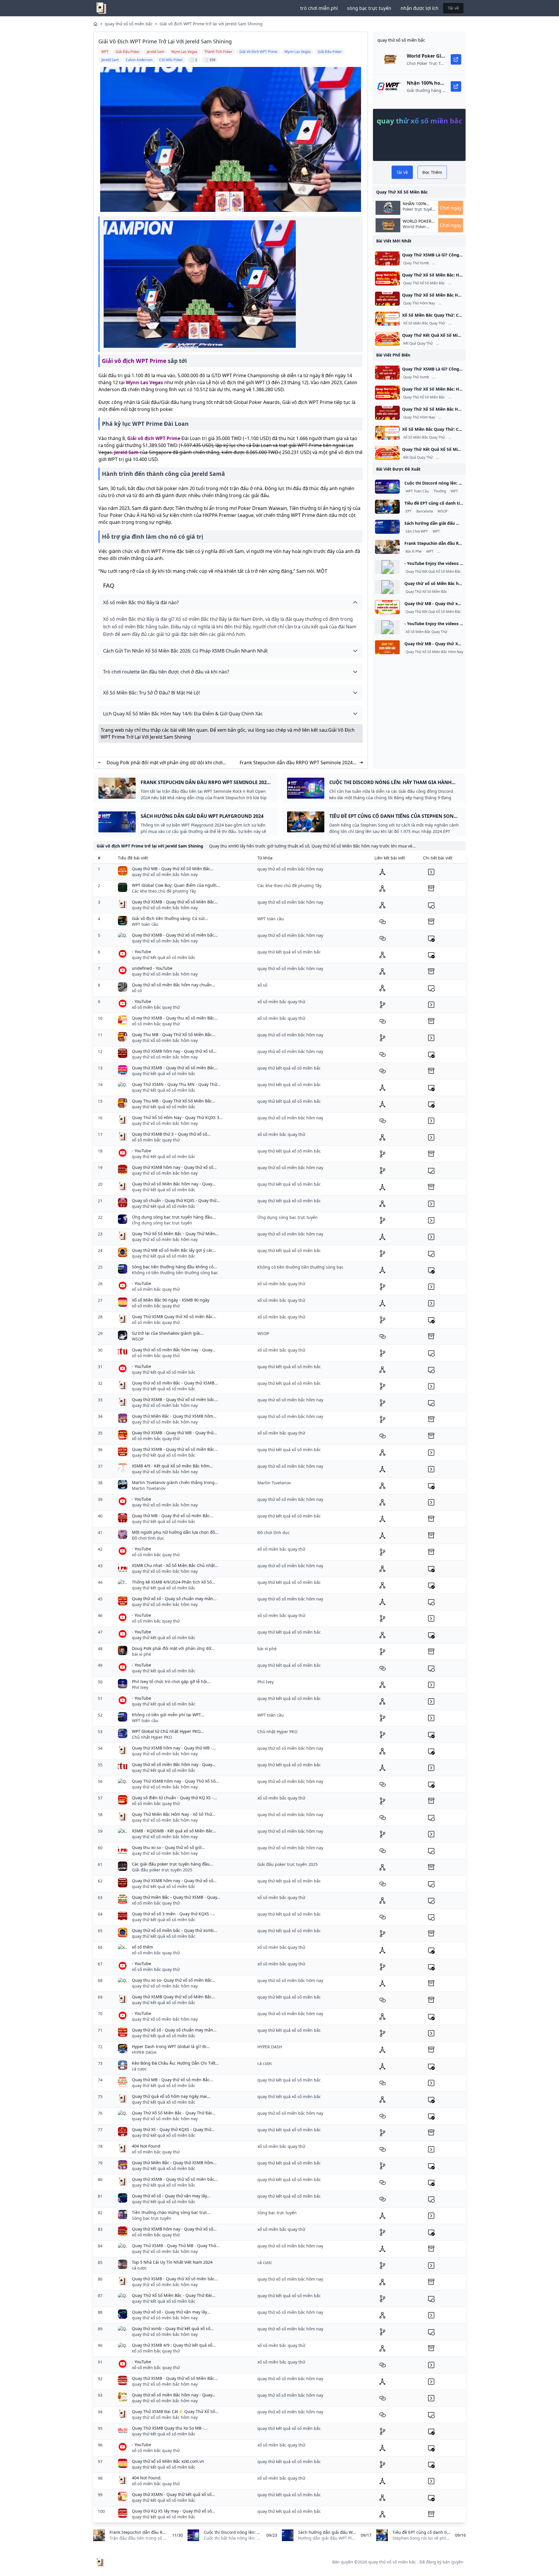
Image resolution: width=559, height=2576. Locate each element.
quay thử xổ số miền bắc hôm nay (165, 874)
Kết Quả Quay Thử (418, 343)
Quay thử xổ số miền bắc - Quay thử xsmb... (175, 1930)
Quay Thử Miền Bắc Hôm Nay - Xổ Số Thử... (174, 1814)
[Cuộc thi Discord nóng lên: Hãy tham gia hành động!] (387, 487)
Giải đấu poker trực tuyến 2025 (162, 1870)
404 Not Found (146, 2146)
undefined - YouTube (152, 968)
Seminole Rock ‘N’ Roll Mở (459, 552)
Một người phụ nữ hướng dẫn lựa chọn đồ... (175, 1532)
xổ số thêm (143, 1947)
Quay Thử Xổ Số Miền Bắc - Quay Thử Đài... (174, 2113)
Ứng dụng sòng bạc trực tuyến (162, 1223)
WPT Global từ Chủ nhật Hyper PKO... (168, 1731)
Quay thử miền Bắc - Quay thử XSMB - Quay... (176, 1897)
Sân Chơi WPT (417, 531)
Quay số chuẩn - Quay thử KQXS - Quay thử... (176, 1200)
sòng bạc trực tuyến (369, 8)
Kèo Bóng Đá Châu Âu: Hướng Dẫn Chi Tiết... (175, 2063)
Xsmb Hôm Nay (452, 303)
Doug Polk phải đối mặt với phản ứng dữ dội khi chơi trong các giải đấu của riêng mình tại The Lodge (164, 763)
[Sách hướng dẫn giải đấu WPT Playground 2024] (387, 527)
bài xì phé (141, 1654)
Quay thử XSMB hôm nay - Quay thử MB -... (174, 1748)
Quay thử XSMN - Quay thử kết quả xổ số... (173, 2494)
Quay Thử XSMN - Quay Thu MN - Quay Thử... (176, 1084)
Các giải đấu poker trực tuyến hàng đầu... (173, 1864)
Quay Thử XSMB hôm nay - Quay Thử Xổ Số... (175, 1781)
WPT (454, 491)
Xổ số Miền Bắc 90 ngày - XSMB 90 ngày (171, 1300)
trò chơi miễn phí (319, 8)
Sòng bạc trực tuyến (152, 2218)
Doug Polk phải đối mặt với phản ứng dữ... (173, 1648)
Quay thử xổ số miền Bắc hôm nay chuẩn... (174, 985)
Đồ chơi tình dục (148, 1538)
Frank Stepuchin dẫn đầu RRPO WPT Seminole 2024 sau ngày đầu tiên (296, 763)
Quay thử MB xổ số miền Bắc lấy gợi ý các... (174, 1250)
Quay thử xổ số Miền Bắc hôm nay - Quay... (174, 1184)
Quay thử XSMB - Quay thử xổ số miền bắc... (175, 935)
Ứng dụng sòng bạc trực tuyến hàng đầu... (174, 1217)
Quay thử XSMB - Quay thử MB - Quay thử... (174, 1433)
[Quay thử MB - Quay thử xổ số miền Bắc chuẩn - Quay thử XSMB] (387, 607)
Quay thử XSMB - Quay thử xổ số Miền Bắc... (175, 902)
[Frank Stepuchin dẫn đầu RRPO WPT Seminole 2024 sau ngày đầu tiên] (387, 547)
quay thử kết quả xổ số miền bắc (164, 957)
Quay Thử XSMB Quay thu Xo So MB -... (170, 2428)
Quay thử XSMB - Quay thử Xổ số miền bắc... (175, 2279)
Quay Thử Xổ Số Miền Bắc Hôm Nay (434, 652)
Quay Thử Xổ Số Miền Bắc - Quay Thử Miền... (175, 1234)
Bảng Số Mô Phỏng (453, 343)
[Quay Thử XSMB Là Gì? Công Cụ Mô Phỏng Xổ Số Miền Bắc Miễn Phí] (387, 258)
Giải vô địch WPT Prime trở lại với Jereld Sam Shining (211, 24)
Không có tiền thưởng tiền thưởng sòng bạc (175, 1273)
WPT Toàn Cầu (417, 491)
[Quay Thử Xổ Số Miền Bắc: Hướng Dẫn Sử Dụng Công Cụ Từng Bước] (387, 279)
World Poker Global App (417, 221)
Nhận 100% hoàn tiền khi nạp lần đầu (418, 204)
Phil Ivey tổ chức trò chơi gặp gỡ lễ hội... (171, 1681)
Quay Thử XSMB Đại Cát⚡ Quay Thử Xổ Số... (175, 2411)
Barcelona (425, 511)
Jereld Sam (126, 452)
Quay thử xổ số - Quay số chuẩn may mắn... (174, 1599)
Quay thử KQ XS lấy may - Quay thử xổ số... (174, 2511)
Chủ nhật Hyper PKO (152, 1737)
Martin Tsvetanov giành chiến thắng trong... (175, 1482)
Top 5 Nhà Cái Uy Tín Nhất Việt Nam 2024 (172, 2262)
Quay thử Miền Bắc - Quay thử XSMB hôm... (174, 1416)
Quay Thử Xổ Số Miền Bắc (424, 283)
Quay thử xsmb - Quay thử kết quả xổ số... (173, 2328)
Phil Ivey (140, 1687)
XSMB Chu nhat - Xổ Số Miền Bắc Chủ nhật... (175, 1565)
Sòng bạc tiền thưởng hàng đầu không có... (174, 1267)
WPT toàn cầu (145, 924)
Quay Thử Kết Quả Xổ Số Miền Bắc (433, 572)
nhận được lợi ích (420, 8)
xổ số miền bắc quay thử (156, 1007)
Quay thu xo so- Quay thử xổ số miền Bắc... (174, 1980)
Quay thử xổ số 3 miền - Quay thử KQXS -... (174, 1914)
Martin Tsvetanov (149, 1488)
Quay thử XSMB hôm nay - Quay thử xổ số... (174, 1051)
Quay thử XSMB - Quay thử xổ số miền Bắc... (175, 1068)
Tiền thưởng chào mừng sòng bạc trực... (171, 2212)
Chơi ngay (451, 208)
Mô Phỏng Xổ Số (447, 263)
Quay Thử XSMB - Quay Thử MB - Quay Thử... (176, 2246)
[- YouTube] (387, 567)
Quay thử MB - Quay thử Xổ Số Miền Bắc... (173, 869)
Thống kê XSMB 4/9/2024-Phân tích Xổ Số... (174, 1582)
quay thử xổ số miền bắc (129, 24)
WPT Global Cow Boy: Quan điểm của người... (176, 885)
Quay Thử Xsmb (416, 263)
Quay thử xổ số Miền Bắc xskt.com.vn (168, 2461)
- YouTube (141, 952)
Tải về (453, 8)
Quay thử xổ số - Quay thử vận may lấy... (171, 2196)
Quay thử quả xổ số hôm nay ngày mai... (171, 2096)
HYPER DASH (144, 2052)
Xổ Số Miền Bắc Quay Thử (424, 323)
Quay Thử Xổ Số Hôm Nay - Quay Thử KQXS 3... (177, 1117)
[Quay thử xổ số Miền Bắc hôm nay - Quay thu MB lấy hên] (387, 587)
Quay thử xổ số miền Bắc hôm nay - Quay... (174, 1350)
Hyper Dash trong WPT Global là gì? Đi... (171, 2046)
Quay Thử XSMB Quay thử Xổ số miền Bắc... (174, 1317)
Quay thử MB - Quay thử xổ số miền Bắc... (173, 1516)
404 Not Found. (147, 2478)
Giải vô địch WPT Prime (134, 361)
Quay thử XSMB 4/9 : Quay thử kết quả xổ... (174, 2345)
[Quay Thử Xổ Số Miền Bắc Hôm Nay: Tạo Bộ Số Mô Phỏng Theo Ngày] (387, 299)
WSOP (443, 511)
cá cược (139, 2069)
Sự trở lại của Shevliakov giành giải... (168, 1333)
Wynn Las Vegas (144, 382)
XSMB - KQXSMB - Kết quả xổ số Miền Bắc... (174, 1831)
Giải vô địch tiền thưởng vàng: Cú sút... (170, 918)
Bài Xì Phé (414, 552)
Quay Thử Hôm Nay (419, 303)
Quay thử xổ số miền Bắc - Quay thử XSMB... (175, 1383)
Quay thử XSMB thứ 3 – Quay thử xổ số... (171, 1134)
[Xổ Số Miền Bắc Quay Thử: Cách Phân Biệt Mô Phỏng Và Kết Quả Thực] (387, 319)
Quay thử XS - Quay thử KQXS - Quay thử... (173, 2129)
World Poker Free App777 (415, 229)
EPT (409, 511)
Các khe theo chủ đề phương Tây (164, 891)
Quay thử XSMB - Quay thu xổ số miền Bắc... (175, 1018)
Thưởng (440, 491)
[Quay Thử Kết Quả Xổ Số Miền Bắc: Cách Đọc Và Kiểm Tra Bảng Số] (387, 339)
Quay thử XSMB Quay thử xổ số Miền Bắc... (174, 1997)
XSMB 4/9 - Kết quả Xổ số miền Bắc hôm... (173, 1466)
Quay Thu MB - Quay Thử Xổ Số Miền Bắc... (174, 1035)
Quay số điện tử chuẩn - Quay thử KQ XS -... (174, 1798)
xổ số (137, 991)
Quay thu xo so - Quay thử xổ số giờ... (168, 1847)
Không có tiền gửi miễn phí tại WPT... (168, 1715)
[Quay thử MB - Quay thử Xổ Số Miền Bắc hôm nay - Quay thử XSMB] (387, 647)
